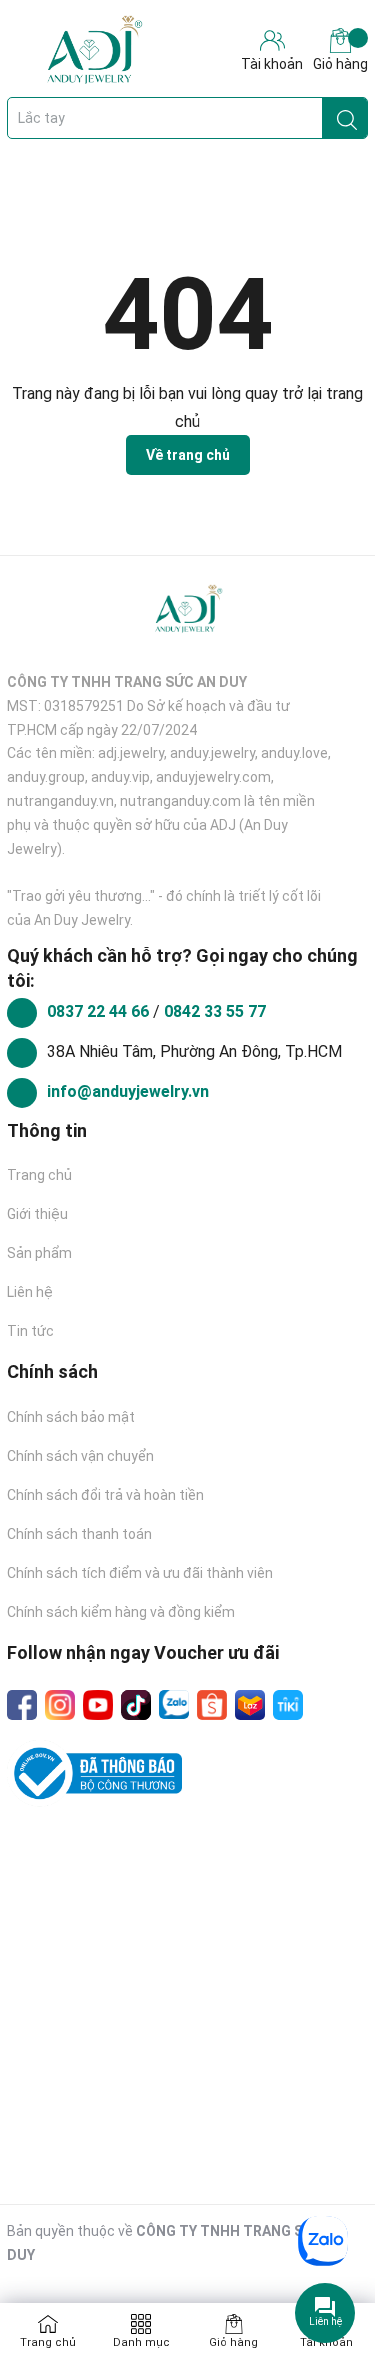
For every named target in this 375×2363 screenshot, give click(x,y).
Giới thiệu (37, 1214)
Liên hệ (30, 1292)
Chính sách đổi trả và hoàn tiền (105, 1495)
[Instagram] (60, 1705)
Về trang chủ (188, 455)
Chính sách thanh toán (79, 1534)
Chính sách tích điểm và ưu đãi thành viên (140, 1573)
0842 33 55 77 (215, 1011)
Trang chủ (39, 1175)
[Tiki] (288, 1705)
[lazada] (250, 1705)
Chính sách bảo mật (71, 1417)
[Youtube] (98, 1705)
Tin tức (30, 1331)
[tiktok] (136, 1705)
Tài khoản (326, 2342)
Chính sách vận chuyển (80, 1456)
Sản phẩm (39, 1253)
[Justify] (347, 118)
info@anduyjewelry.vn (128, 1091)
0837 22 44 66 (100, 1011)
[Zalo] (174, 1705)
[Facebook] (22, 1705)
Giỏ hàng (340, 64)
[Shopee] (212, 1705)
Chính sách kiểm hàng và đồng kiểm (121, 1612)
